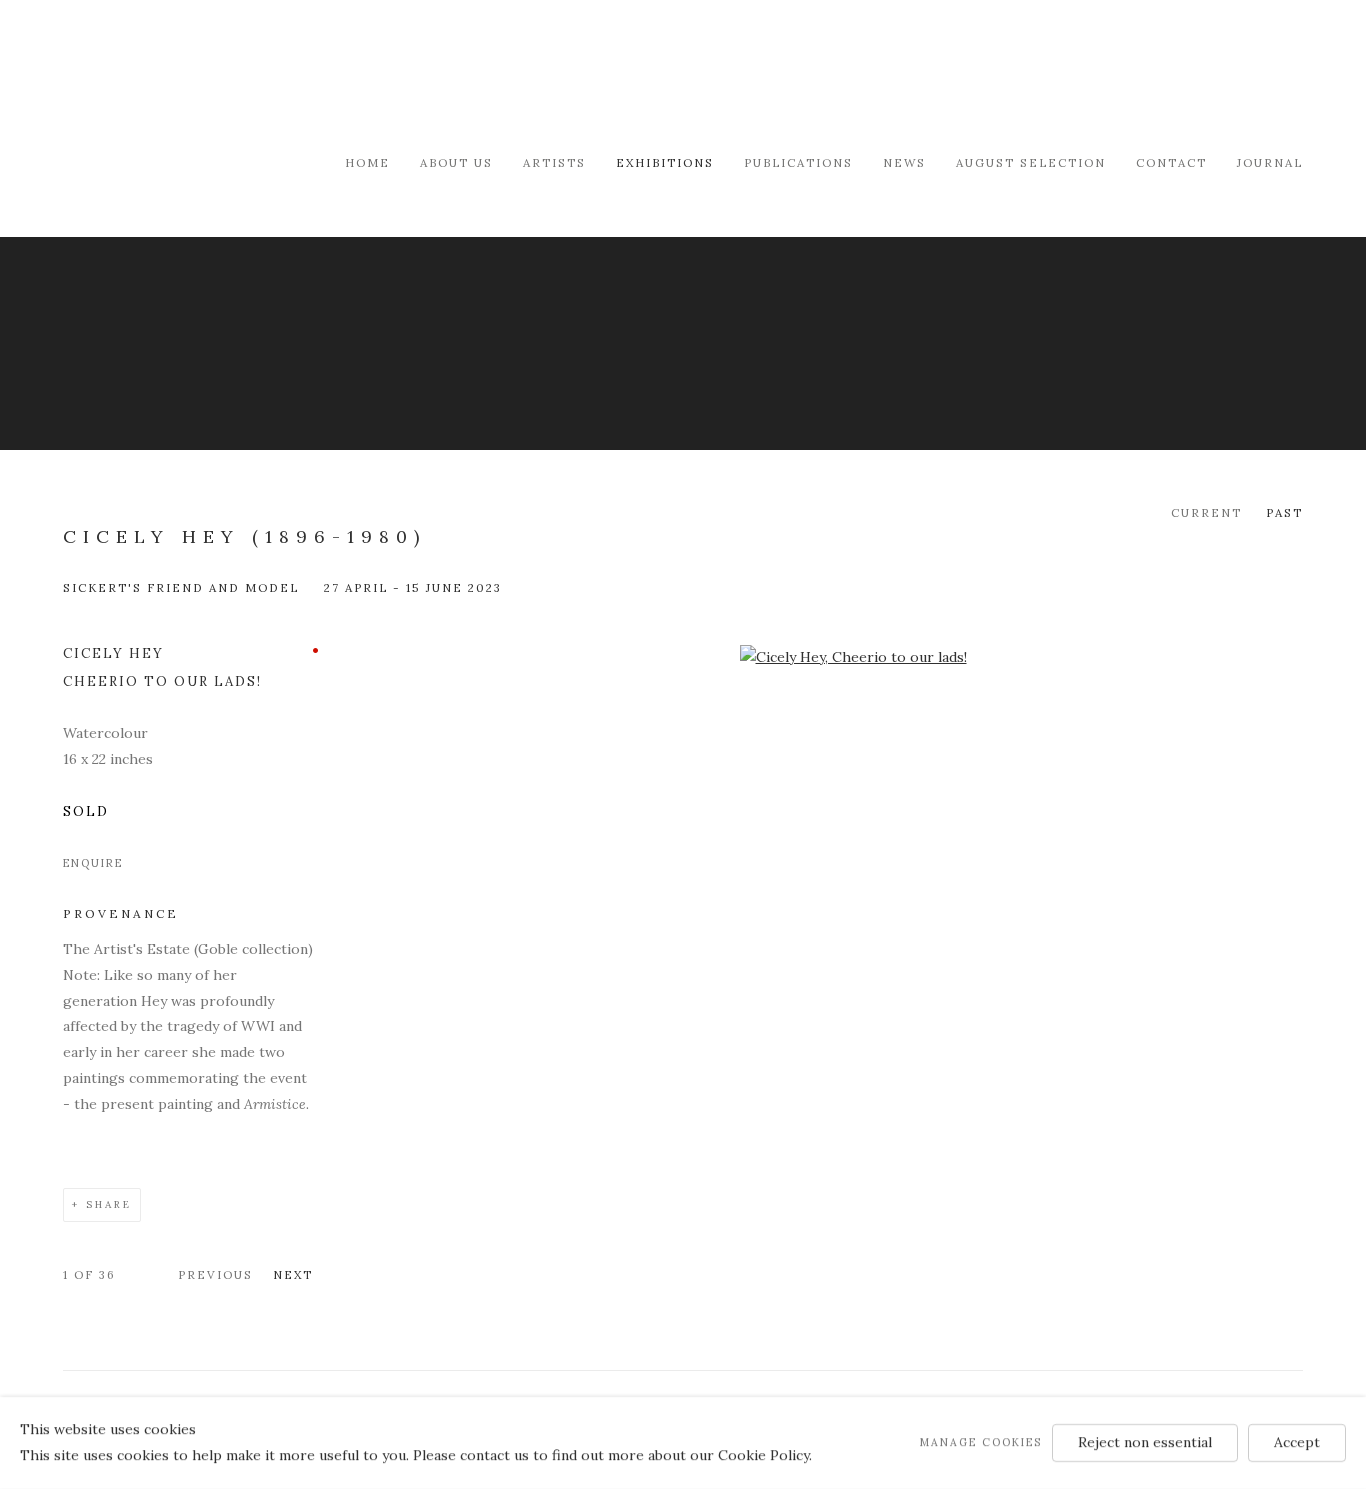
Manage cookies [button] (981, 1442)
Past (1284, 512)
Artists (554, 162)
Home (367, 162)
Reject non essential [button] (1145, 1442)
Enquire (93, 863)
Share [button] (109, 1204)
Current (1206, 512)
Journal (1270, 162)
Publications (798, 162)
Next (293, 1274)
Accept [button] (1297, 1442)
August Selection (1031, 162)
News (904, 162)
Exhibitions (665, 162)
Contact (1171, 162)
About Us (456, 162)
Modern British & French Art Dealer (233, 74)
